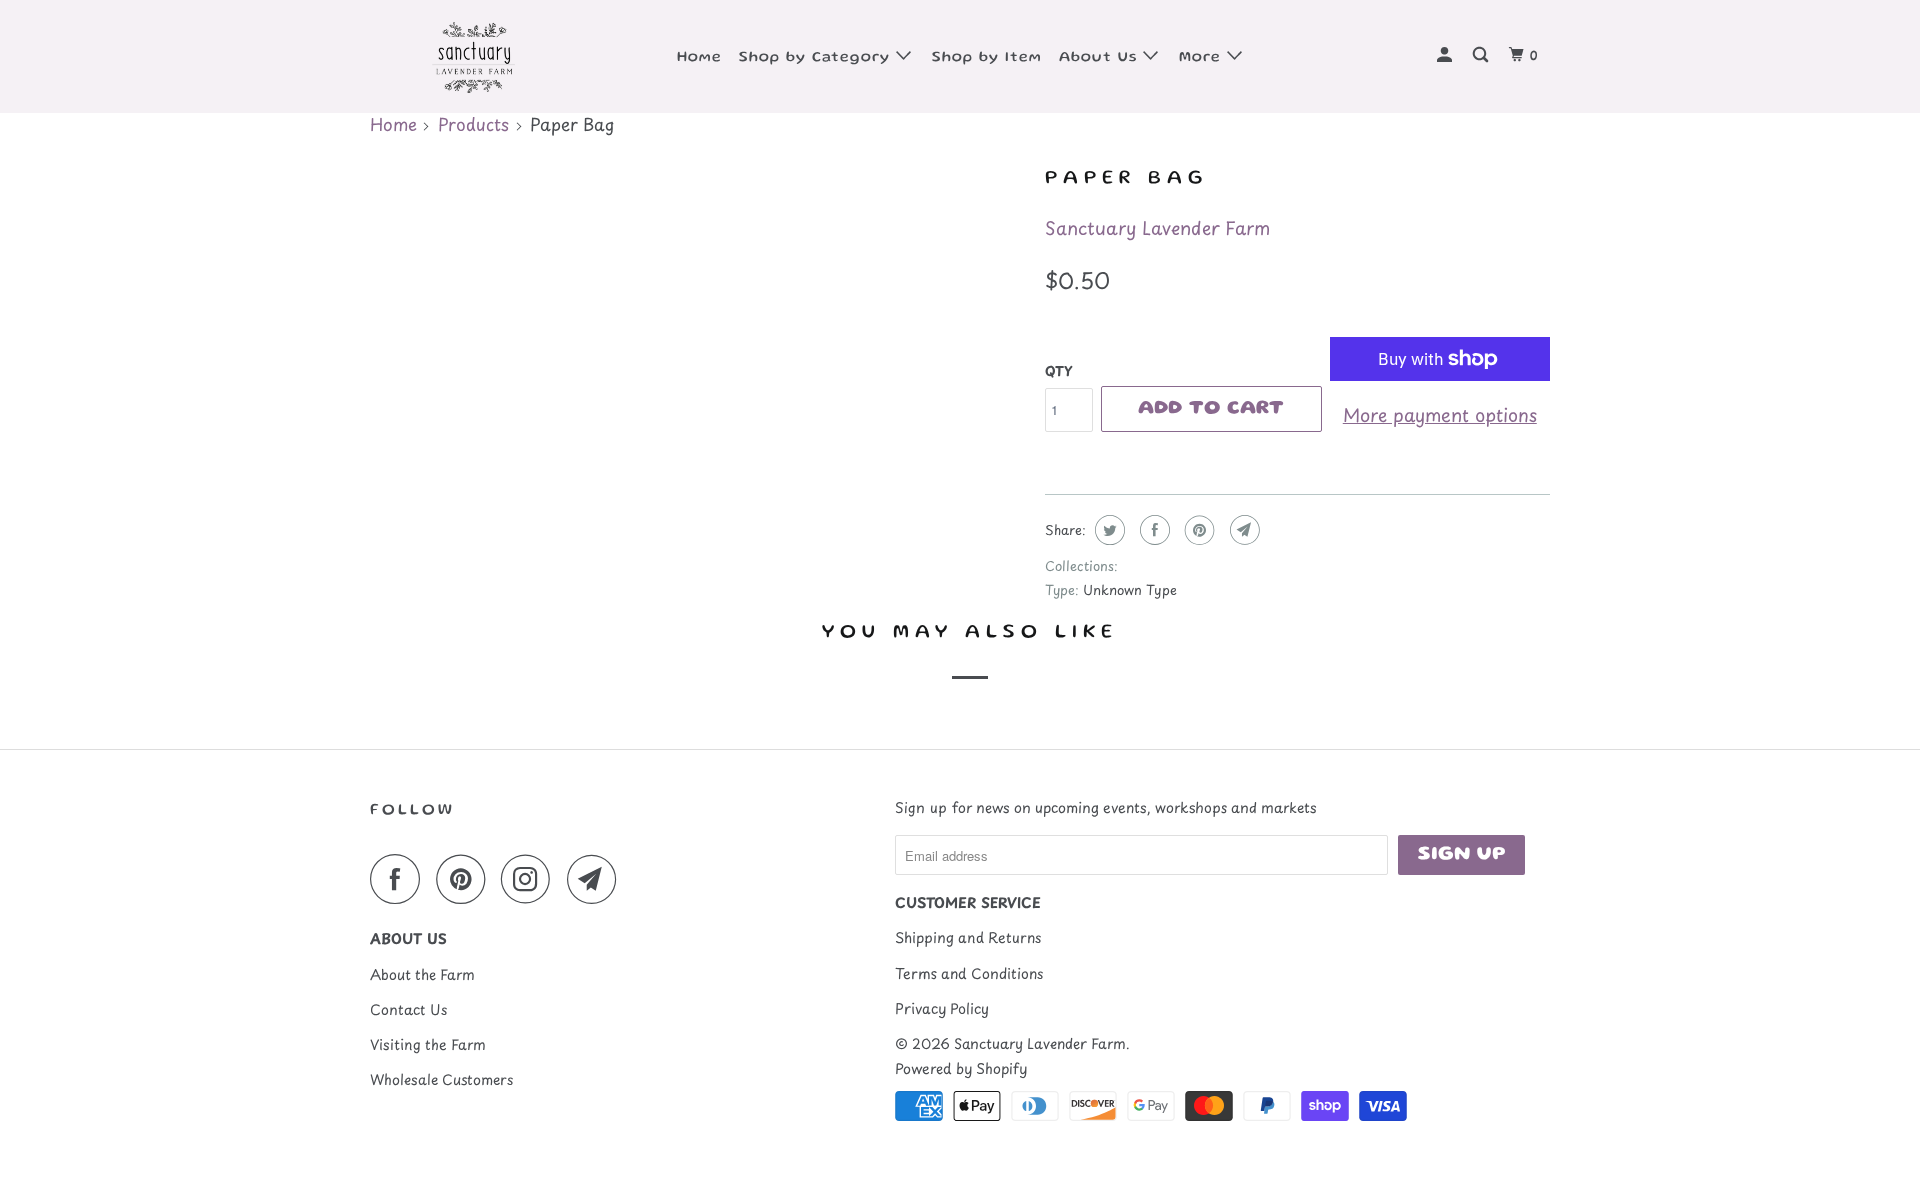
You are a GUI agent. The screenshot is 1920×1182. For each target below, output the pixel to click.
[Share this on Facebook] (1152, 530)
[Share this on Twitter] (1107, 530)
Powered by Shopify (961, 1068)
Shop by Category (817, 58)
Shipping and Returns (968, 937)
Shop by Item (987, 58)
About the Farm (422, 974)
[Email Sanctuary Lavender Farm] (597, 879)
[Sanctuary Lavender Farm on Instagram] (531, 879)
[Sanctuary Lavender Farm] (472, 56)
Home (699, 58)
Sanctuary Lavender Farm (1157, 227)
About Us (1101, 58)
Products (473, 124)
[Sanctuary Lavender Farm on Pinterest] (465, 879)
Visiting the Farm (428, 1044)
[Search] (1482, 56)
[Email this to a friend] (1242, 530)
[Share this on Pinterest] (1197, 530)
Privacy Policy (942, 1008)
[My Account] (1446, 56)
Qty (1058, 370)
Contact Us (408, 1009)
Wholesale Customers (441, 1079)
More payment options (1440, 414)
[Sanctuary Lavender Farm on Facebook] (400, 879)
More (1203, 58)
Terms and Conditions (969, 973)
